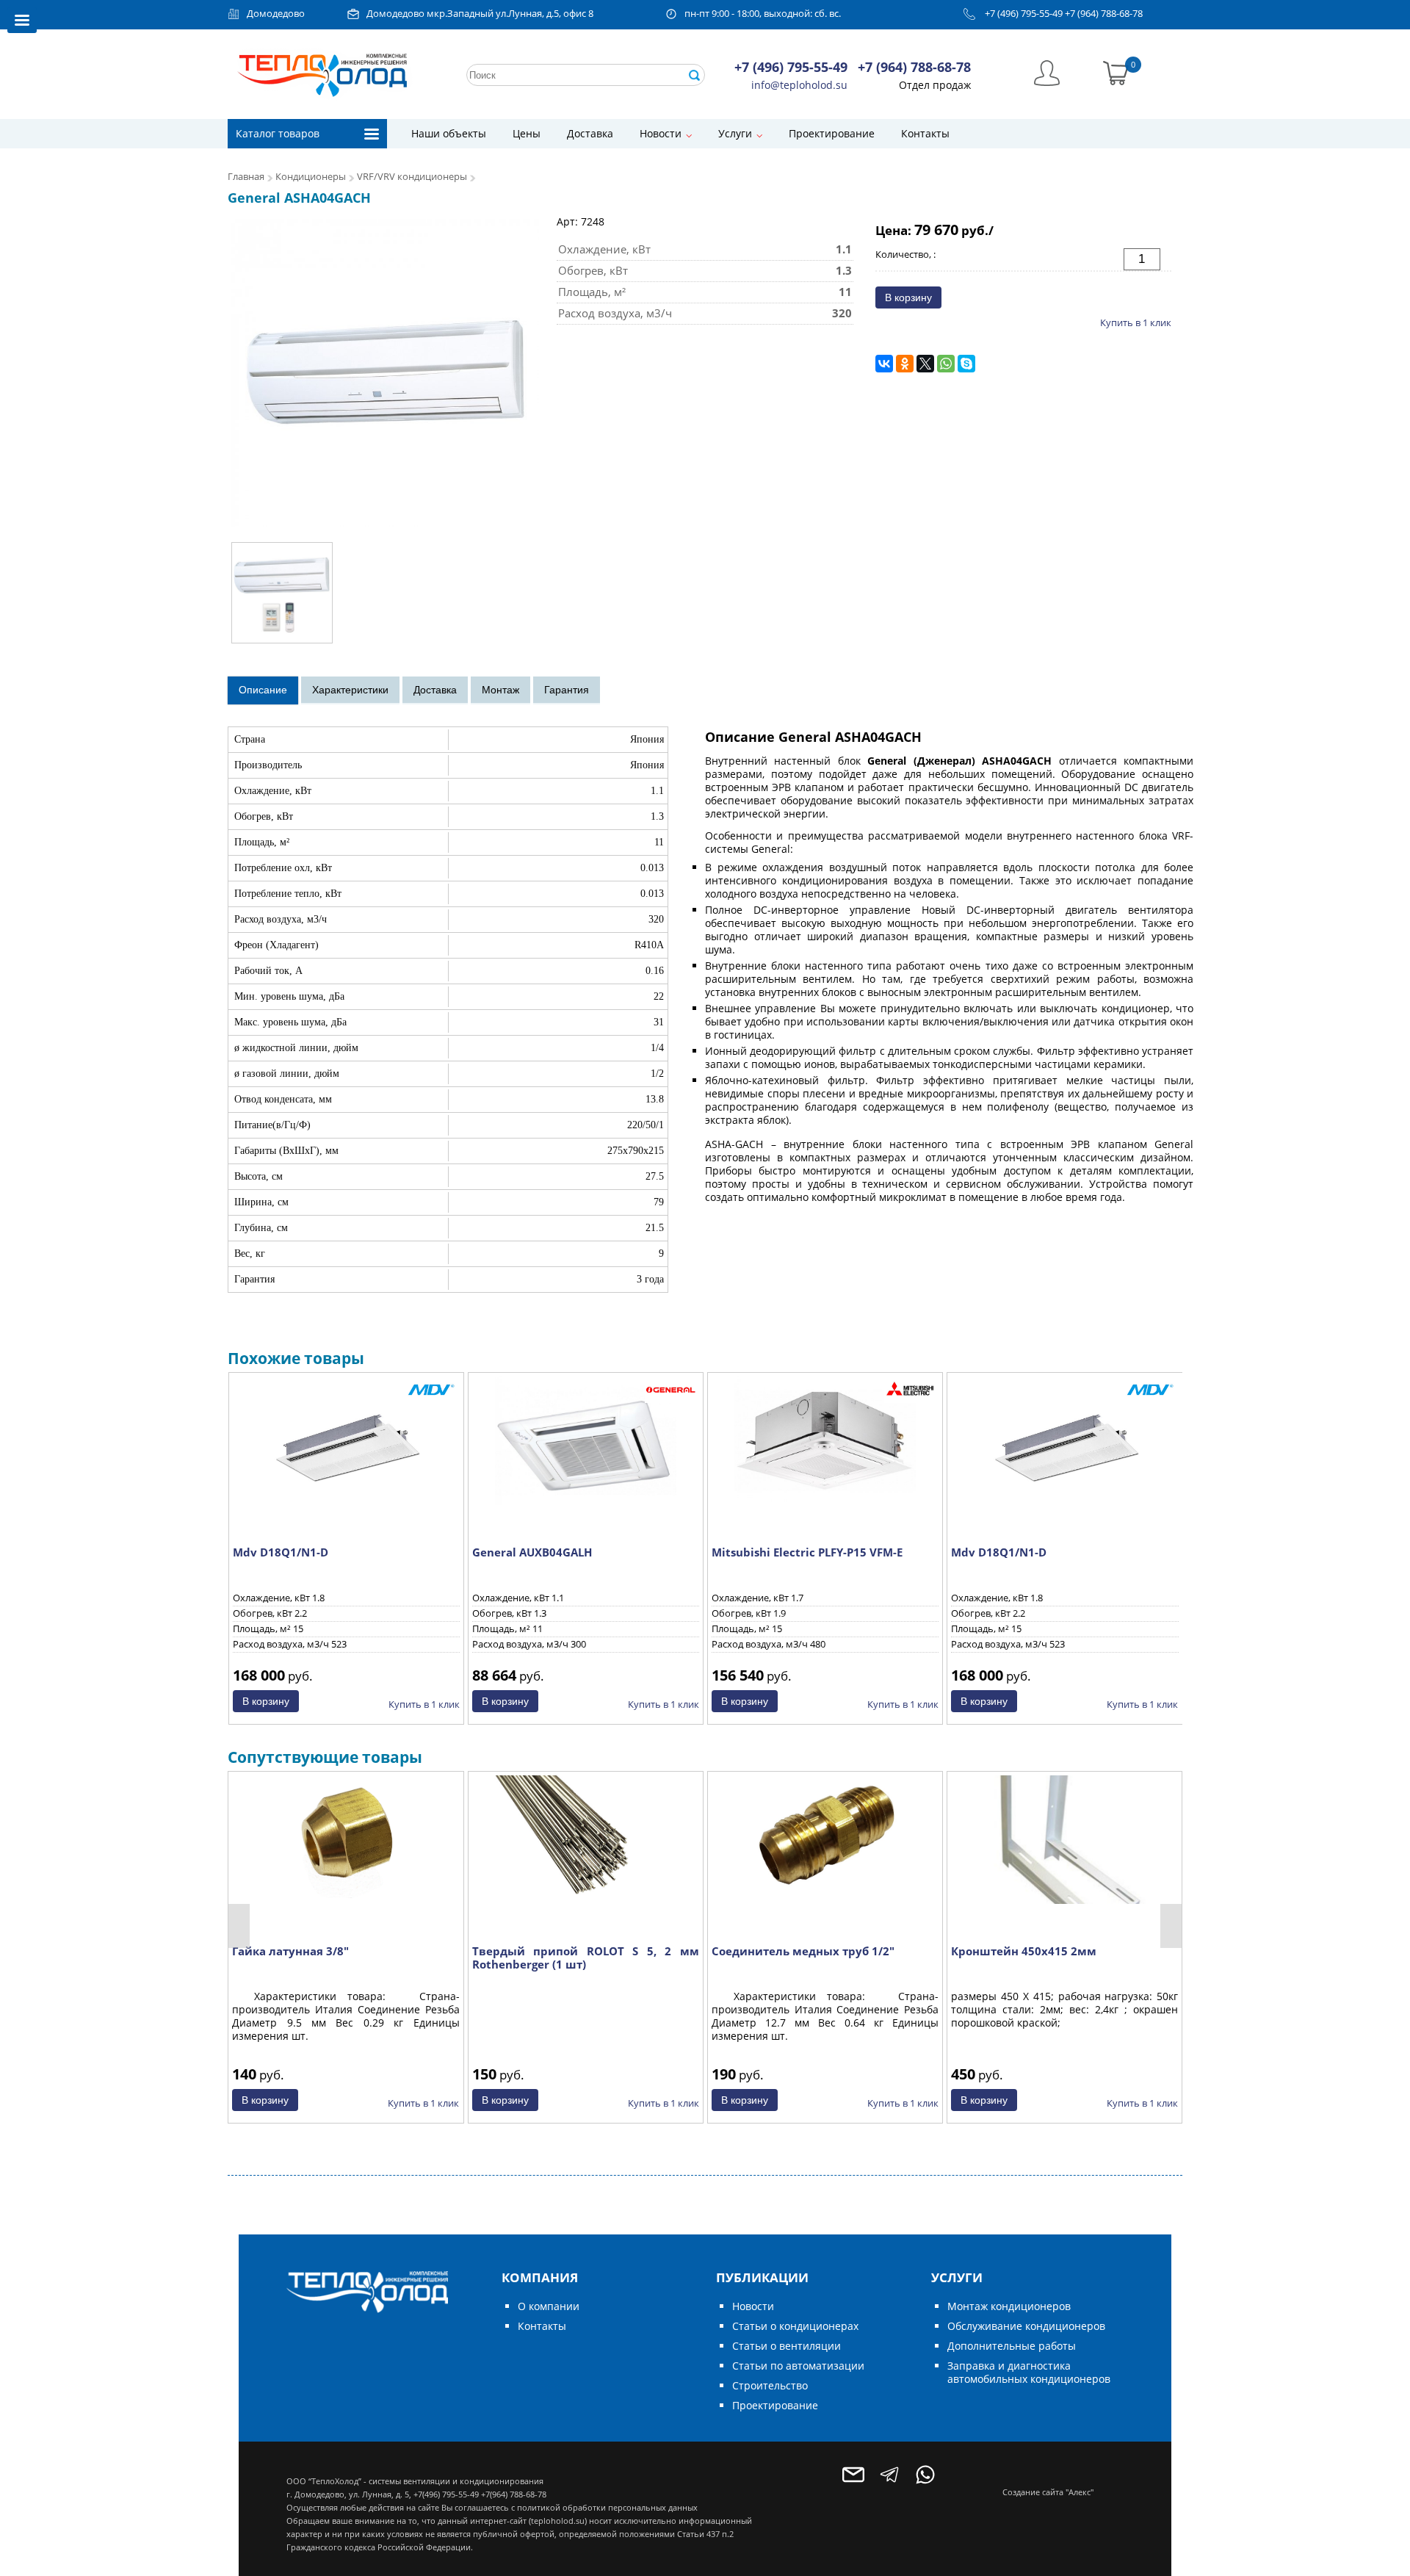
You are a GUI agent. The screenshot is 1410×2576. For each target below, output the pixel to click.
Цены (527, 133)
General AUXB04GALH (532, 1552)
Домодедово (276, 14)
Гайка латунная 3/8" (290, 1951)
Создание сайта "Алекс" (1048, 2492)
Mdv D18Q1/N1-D (281, 1552)
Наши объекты (449, 133)
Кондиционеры (311, 177)
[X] (925, 364)
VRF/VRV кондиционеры (412, 177)
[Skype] (966, 364)
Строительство (770, 2385)
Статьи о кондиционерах (795, 2326)
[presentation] (239, 1926)
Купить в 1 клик (1136, 322)
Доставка (590, 133)
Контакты (925, 133)
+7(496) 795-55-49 (446, 2494)
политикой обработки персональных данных (607, 2507)
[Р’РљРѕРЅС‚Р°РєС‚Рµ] (884, 364)
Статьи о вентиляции (787, 2346)
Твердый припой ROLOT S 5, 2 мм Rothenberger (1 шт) (586, 1958)
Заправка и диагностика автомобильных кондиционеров (1029, 2372)
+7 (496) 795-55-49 (1024, 14)
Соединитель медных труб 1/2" (803, 1951)
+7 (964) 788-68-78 (1104, 14)
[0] (1116, 72)
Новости (661, 133)
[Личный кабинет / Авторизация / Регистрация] (1047, 72)
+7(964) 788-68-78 (514, 2494)
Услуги (735, 133)
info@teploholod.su (799, 85)
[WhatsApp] (946, 364)
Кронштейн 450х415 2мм (1024, 1951)
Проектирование (832, 133)
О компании (549, 2306)
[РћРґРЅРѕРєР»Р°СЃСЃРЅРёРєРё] (905, 364)
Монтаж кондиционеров (1009, 2306)
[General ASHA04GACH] (385, 372)
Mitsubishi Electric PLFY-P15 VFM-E (807, 1552)
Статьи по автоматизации (798, 2366)
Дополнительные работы (1012, 2346)
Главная (246, 177)
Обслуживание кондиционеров (1026, 2326)
